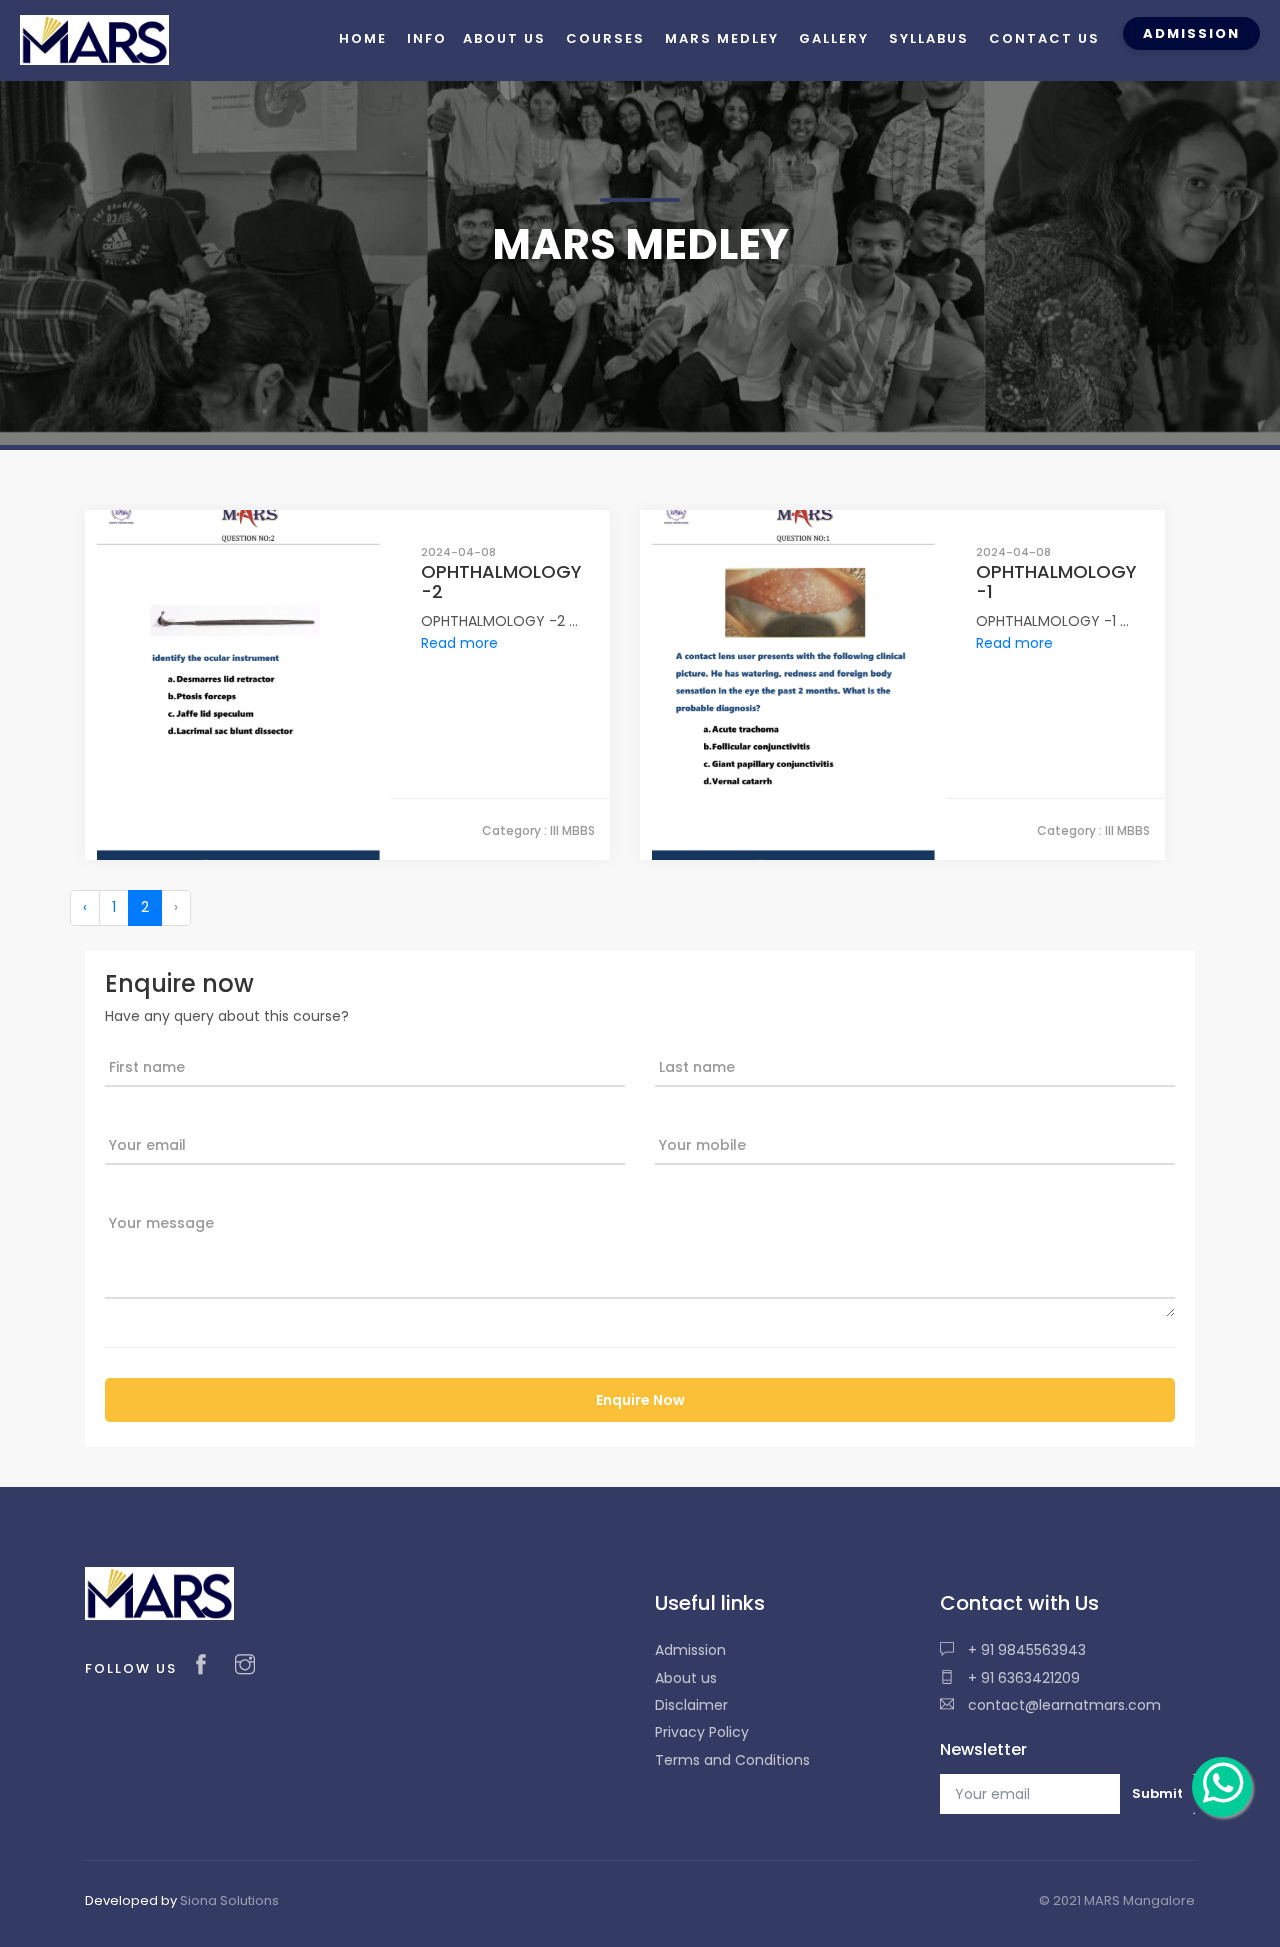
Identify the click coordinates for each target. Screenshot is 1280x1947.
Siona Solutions (229, 1900)
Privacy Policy (702, 1732)
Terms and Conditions (732, 1760)
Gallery (834, 38)
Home (363, 38)
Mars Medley (722, 38)
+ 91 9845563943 (1025, 1650)
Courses (605, 38)
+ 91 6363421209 (1022, 1678)
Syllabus (929, 38)
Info (427, 38)
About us (686, 1678)
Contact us (1044, 38)
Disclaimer (691, 1705)
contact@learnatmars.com (1062, 1705)
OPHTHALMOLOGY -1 (1056, 581)
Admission (690, 1650)
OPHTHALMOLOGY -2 (501, 581)
